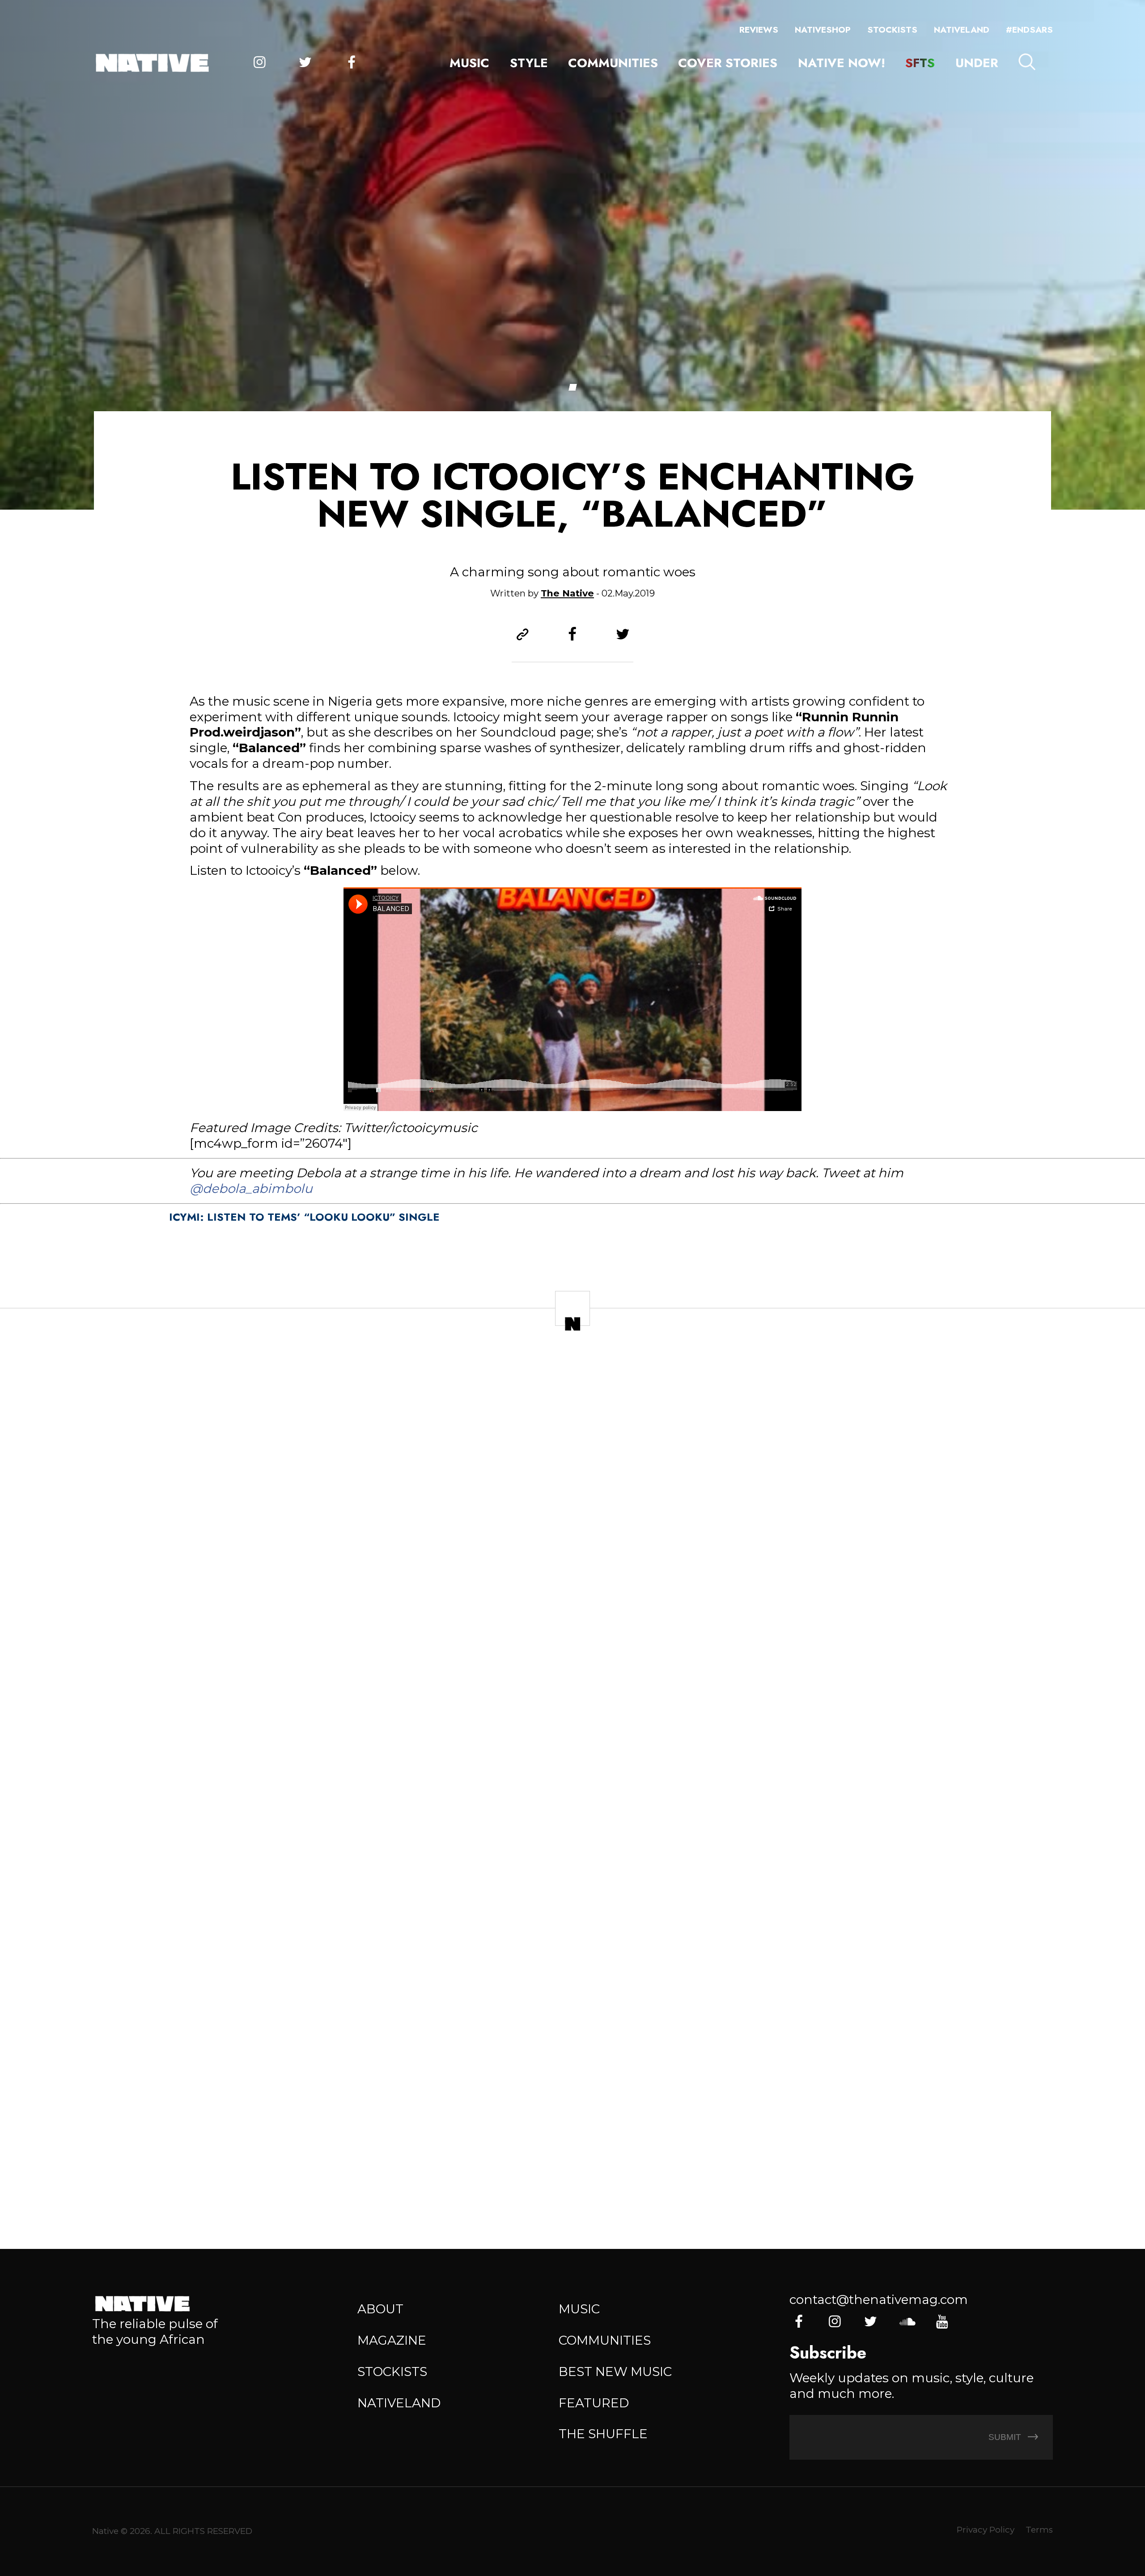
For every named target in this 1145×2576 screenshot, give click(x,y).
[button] (572, 387)
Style (529, 63)
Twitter (305, 63)
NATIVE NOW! (842, 63)
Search (1027, 62)
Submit (1006, 2437)
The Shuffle (603, 2434)
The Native (567, 593)
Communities (613, 63)
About (380, 2309)
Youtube (942, 2322)
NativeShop (823, 30)
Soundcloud (906, 2322)
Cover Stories (728, 63)
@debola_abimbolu (251, 1188)
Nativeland (962, 30)
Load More (572, 2179)
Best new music (615, 2372)
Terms (1039, 2530)
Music (469, 63)
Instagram (260, 63)
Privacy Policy (986, 2530)
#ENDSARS (1029, 30)
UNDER (977, 63)
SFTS (920, 63)
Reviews (759, 30)
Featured (594, 2403)
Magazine (392, 2340)
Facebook (351, 63)
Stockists (892, 30)
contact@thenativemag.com (879, 2299)
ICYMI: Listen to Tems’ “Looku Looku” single (304, 1217)
